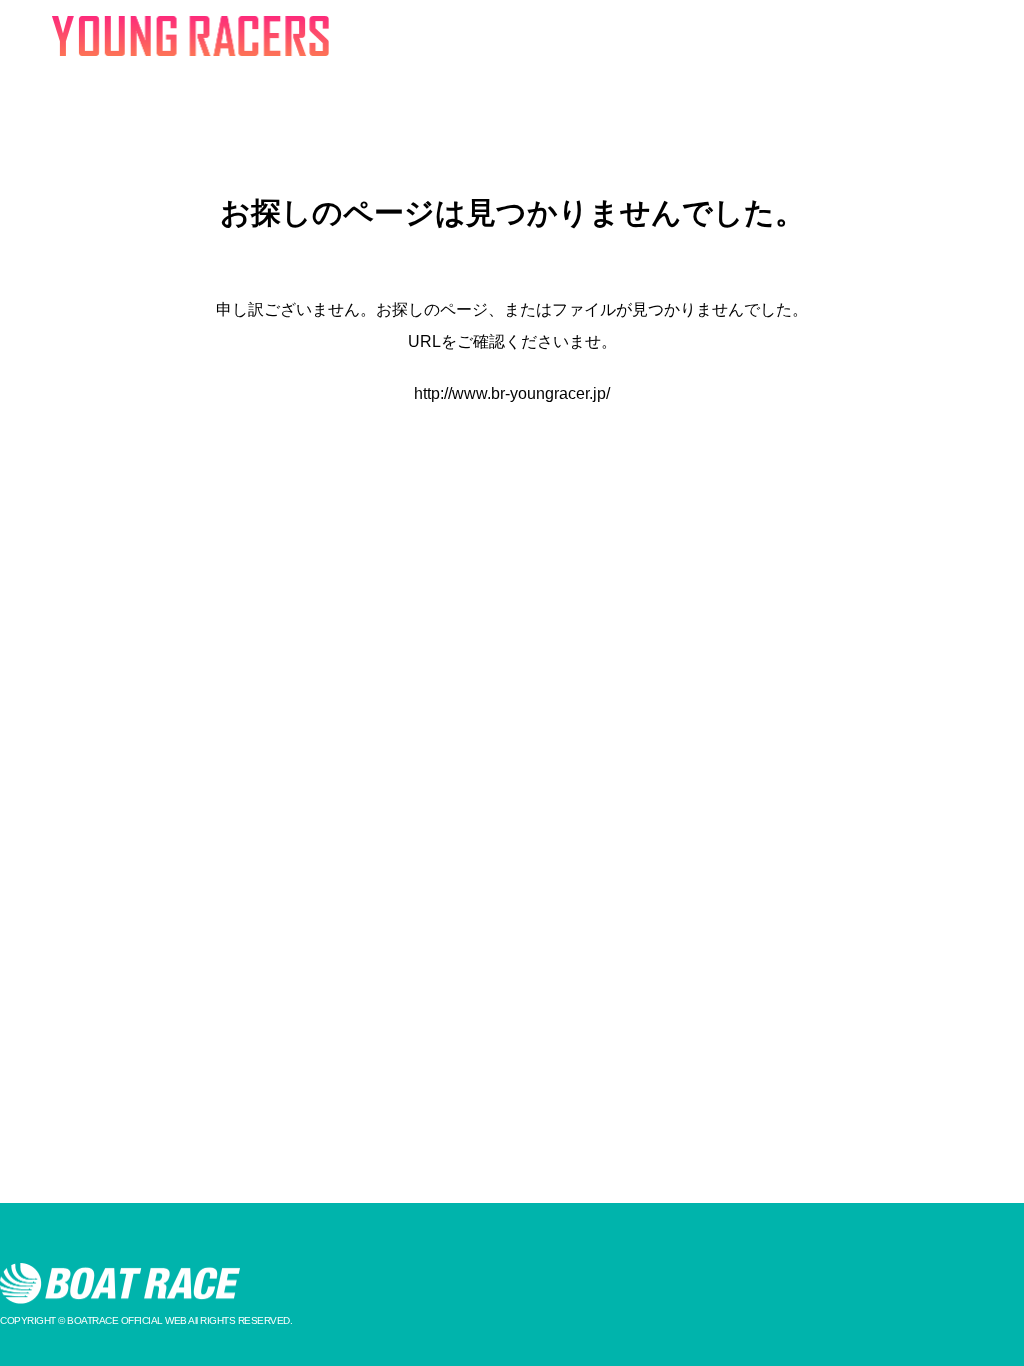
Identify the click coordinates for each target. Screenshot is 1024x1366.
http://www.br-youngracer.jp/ (512, 393)
